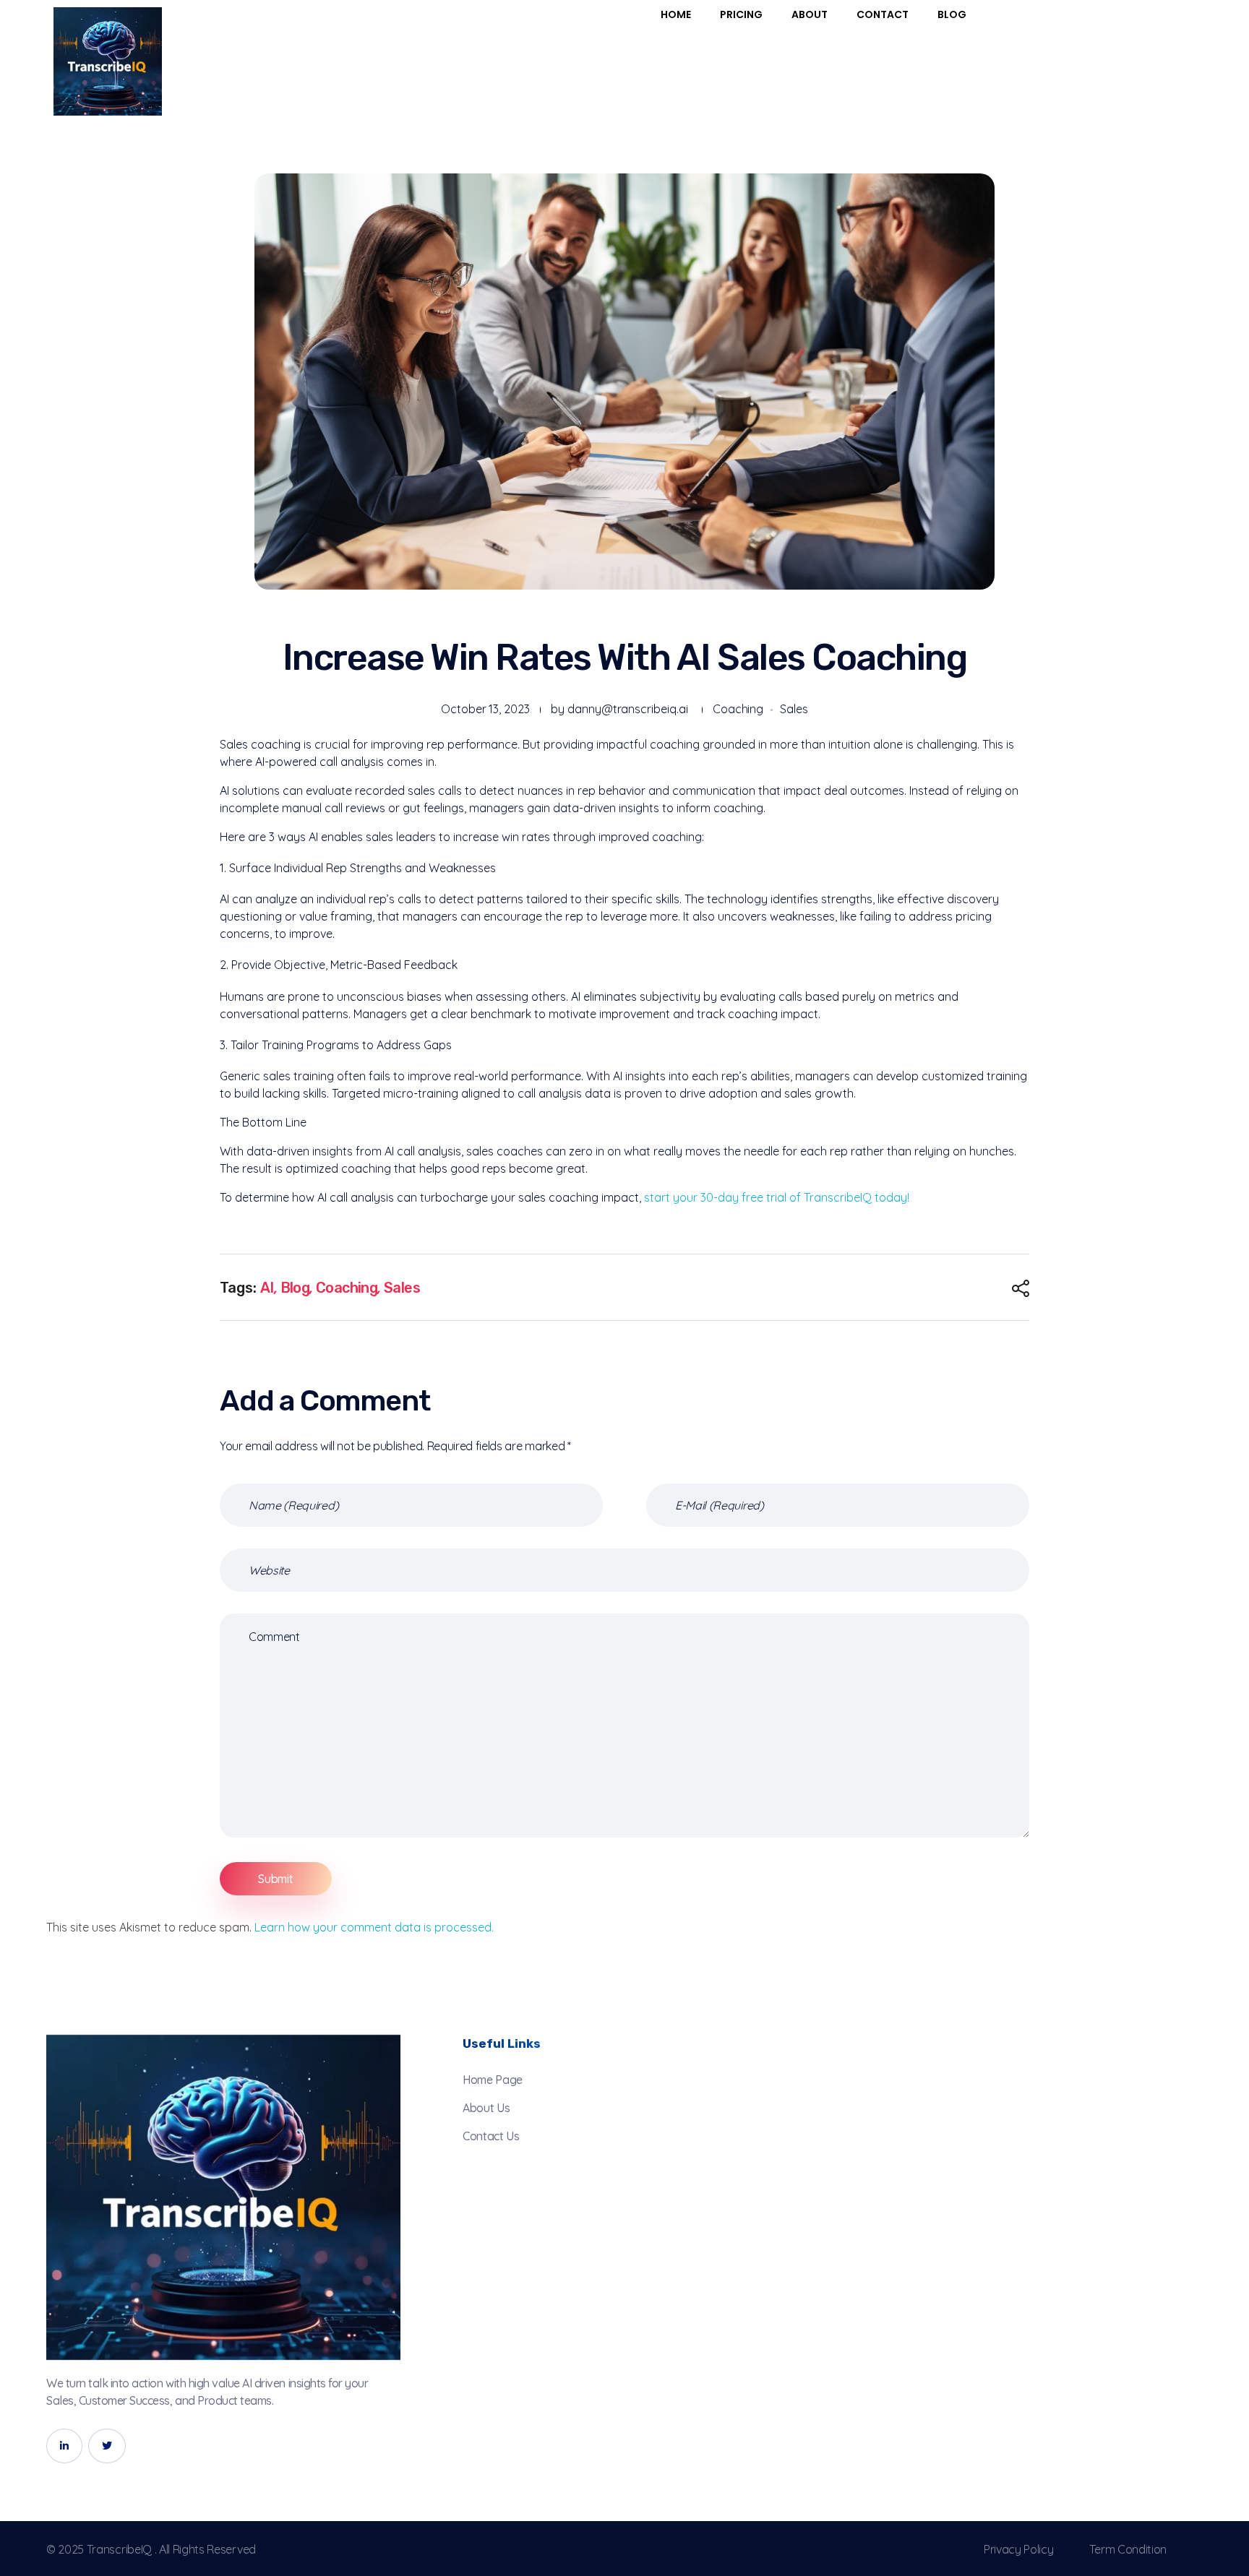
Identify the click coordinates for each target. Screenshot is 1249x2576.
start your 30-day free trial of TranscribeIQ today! (777, 1197)
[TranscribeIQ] (223, 2197)
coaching (347, 1288)
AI (267, 1288)
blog (295, 1288)
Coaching (738, 709)
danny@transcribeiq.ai (628, 709)
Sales (794, 709)
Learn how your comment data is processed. (374, 1927)
